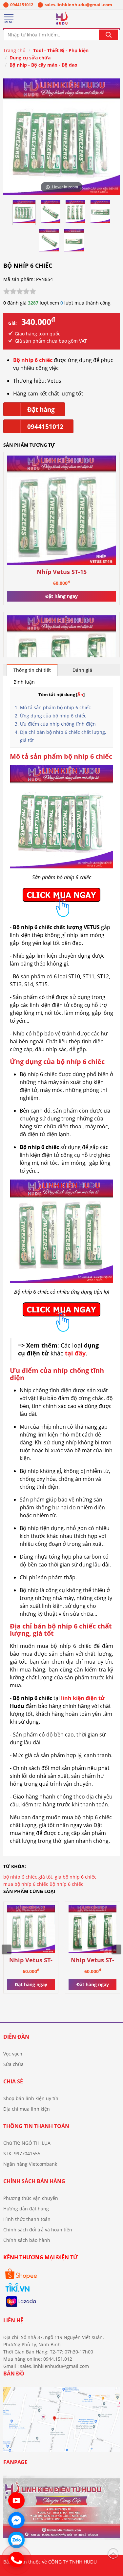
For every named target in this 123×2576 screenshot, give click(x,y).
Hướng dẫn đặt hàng (26, 2209)
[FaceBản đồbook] (61, 2422)
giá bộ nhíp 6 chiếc (76, 1877)
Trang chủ (14, 50)
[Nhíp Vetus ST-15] (61, 511)
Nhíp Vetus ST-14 (92, 1960)
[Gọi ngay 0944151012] (16, 2560)
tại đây (75, 1353)
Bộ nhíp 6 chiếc (66, 1884)
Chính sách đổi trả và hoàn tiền (38, 2230)
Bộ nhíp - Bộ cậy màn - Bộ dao (43, 65)
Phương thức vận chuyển (31, 2198)
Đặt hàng (41, 410)
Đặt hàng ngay (61, 596)
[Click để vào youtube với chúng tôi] (16, 2501)
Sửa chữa (13, 2064)
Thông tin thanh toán (36, 2126)
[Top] (113, 2553)
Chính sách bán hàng (34, 2181)
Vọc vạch (13, 2054)
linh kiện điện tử (83, 1698)
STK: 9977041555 (22, 2153)
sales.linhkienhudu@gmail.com (78, 5)
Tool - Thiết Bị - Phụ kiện (61, 50)
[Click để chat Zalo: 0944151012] (16, 2540)
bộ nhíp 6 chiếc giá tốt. (28, 1877)
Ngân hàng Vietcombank (30, 2164)
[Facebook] (61, 2511)
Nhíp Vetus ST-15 (62, 572)
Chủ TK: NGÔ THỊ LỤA (27, 2143)
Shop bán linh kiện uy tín (31, 2098)
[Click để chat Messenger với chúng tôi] (16, 2520)
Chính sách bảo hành (27, 2240)
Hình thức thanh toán (27, 2219)
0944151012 (22, 5)
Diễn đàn (16, 2037)
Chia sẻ (13, 2081)
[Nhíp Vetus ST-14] (92, 1930)
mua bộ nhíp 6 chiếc (26, 1884)
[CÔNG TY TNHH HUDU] (61, 20)
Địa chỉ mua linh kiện (27, 2109)
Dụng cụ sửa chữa (30, 58)
